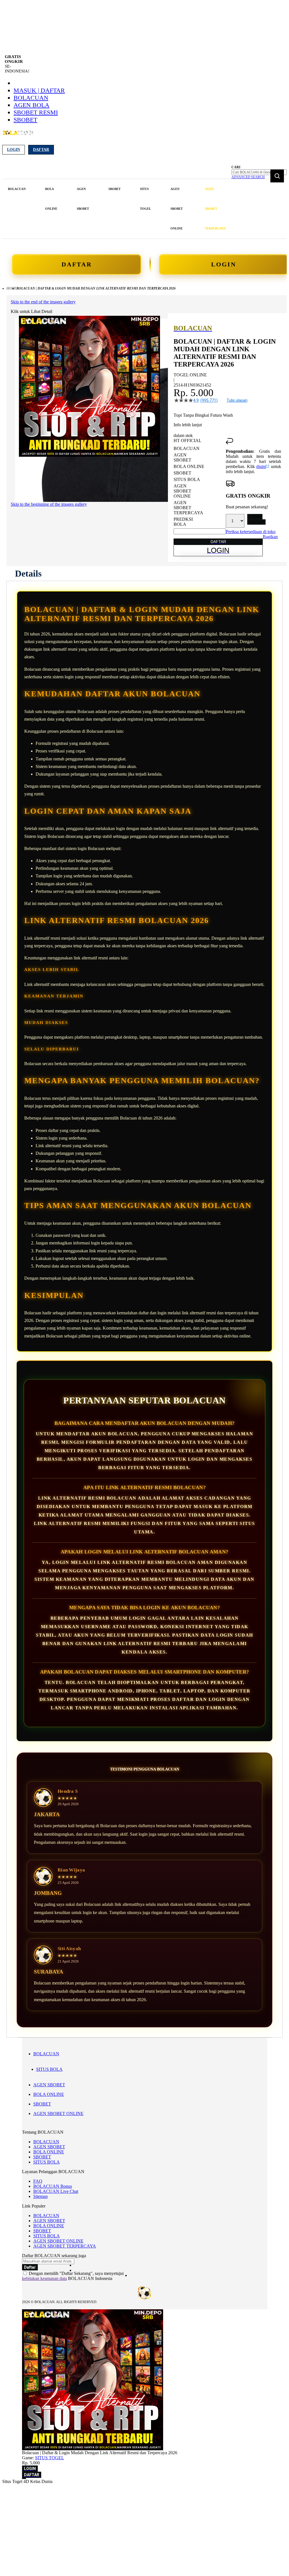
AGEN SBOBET (49, 2085)
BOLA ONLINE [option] (189, 466)
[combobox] (259, 172)
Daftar (41, 150)
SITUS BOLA (49, 2069)
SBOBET (25, 120)
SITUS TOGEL (50, 2458)
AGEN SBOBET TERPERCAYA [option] (188, 508)
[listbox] (200, 486)
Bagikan (270, 537)
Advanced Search (248, 177)
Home (11, 288)
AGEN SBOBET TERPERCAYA (65, 2246)
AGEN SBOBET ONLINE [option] (182, 491)
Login (14, 150)
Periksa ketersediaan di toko (251, 532)
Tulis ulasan (237, 400)
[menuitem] (17, 189)
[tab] (28, 573)
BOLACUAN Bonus (53, 2186)
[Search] (277, 176)
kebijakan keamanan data (44, 2278)
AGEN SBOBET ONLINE (58, 2113)
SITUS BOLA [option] (187, 479)
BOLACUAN (31, 98)
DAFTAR (77, 264)
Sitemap (40, 2196)
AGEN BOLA (31, 105)
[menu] (118, 209)
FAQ (38, 2181)
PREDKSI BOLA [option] (183, 522)
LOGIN (224, 264)
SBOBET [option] (182, 473)
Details (28, 573)
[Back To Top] (24, 2478)
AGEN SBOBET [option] (182, 457)
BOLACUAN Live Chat (56, 2191)
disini (261, 466)
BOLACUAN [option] (187, 448)
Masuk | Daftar (39, 90)
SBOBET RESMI (36, 112)
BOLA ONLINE (49, 2094)
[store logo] (18, 136)
